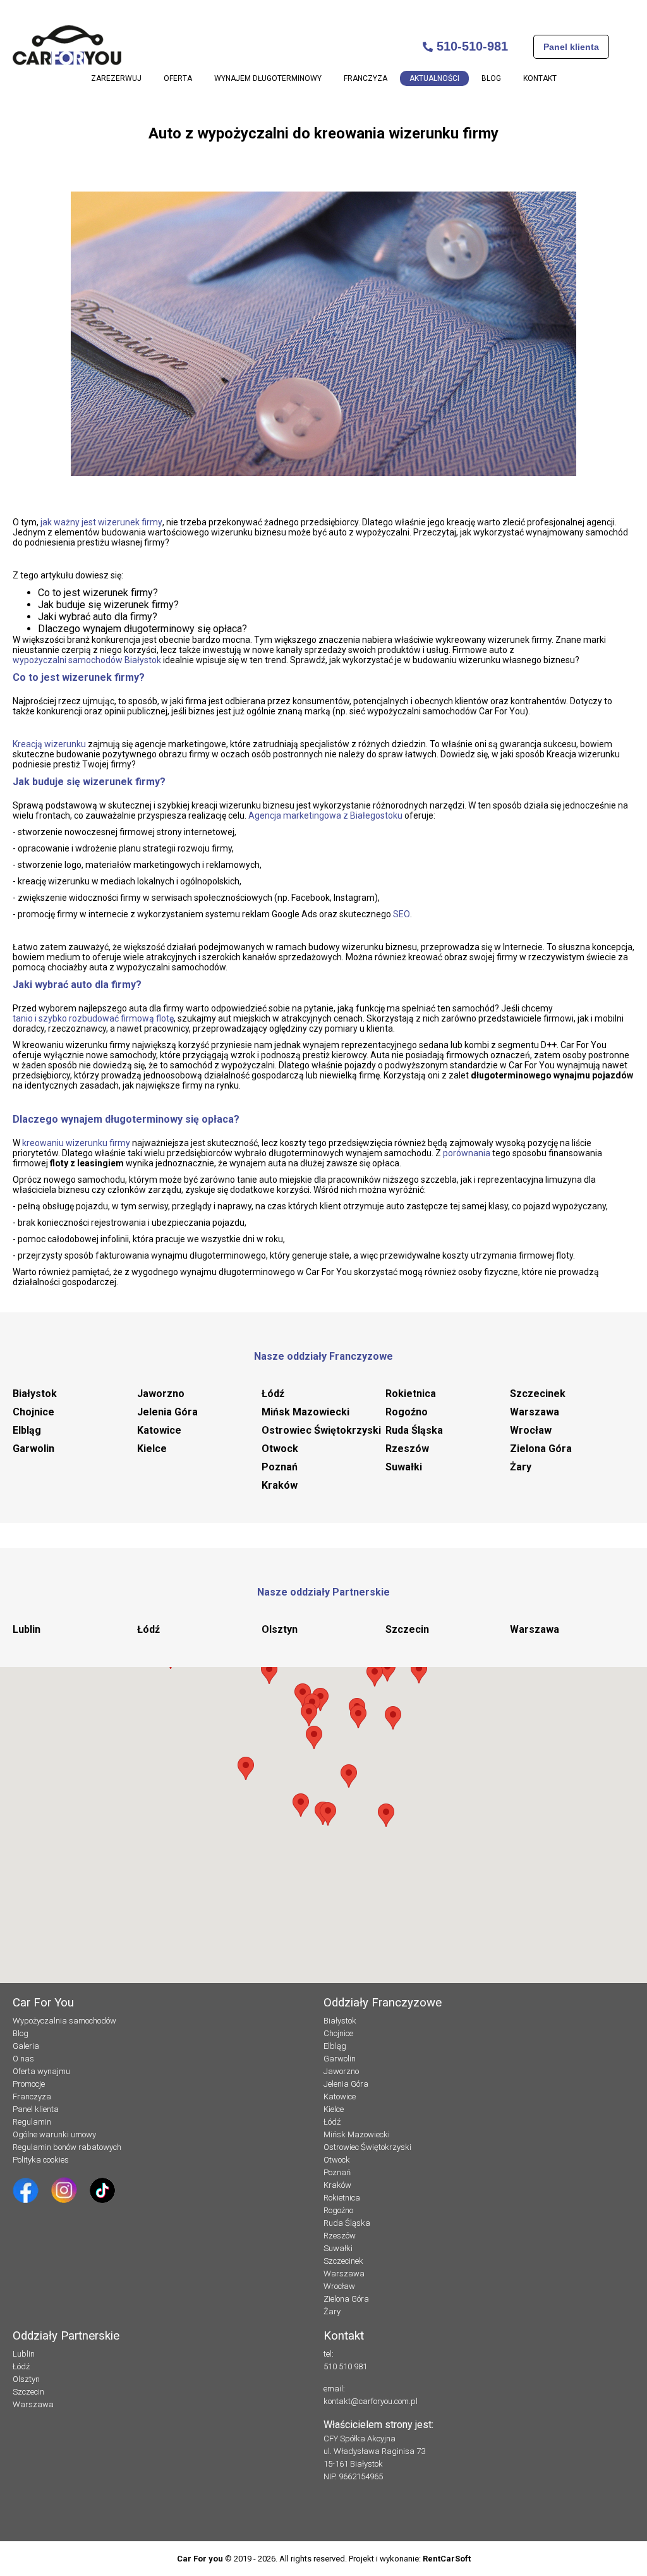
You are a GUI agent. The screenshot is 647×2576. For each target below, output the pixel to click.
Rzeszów (407, 1449)
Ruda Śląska (414, 1430)
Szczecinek (538, 1394)
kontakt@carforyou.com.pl (371, 2401)
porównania (467, 1153)
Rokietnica (411, 1394)
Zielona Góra (541, 1449)
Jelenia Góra (167, 1412)
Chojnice (33, 1412)
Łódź (273, 1394)
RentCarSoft (447, 2559)
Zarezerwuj (116, 78)
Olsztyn (280, 1629)
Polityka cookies (41, 2160)
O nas (23, 2059)
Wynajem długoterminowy (268, 78)
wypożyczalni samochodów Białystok (87, 660)
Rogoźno (407, 1412)
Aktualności (434, 78)
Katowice (159, 1430)
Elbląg (27, 1430)
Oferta (178, 78)
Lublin (27, 1629)
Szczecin (407, 1629)
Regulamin (32, 2122)
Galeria (26, 2046)
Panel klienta (571, 47)
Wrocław (531, 1430)
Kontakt (540, 78)
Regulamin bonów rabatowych (67, 2147)
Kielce (152, 1449)
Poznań (280, 1467)
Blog (491, 78)
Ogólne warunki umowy (54, 2134)
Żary (521, 1467)
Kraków (280, 1485)
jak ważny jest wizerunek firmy (101, 522)
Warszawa (535, 1412)
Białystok (35, 1394)
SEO (402, 914)
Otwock (280, 1449)
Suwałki (404, 1467)
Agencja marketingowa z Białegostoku (325, 815)
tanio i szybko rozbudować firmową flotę (93, 1018)
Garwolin (33, 1449)
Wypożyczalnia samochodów (64, 2021)
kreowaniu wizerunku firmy (76, 1143)
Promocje (29, 2084)
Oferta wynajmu (41, 2071)
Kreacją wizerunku (49, 744)
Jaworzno (161, 1394)
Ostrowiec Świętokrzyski (321, 1430)
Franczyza (366, 78)
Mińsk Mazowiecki (305, 1412)
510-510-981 (470, 46)
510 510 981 (345, 2366)
